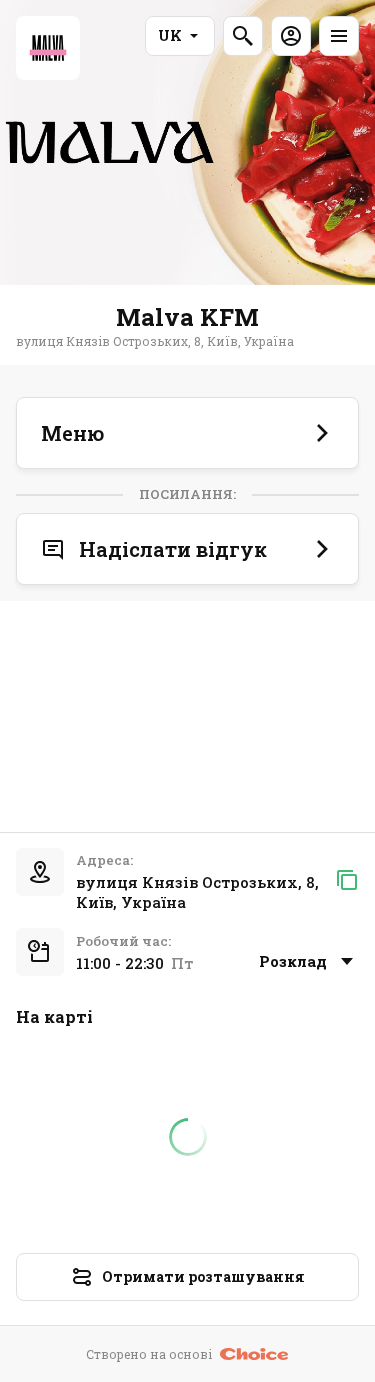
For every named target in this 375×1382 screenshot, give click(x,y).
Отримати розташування (203, 1276)
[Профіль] (291, 36)
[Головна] (48, 48)
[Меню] (339, 36)
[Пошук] (243, 36)
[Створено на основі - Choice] (254, 1354)
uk (170, 35)
